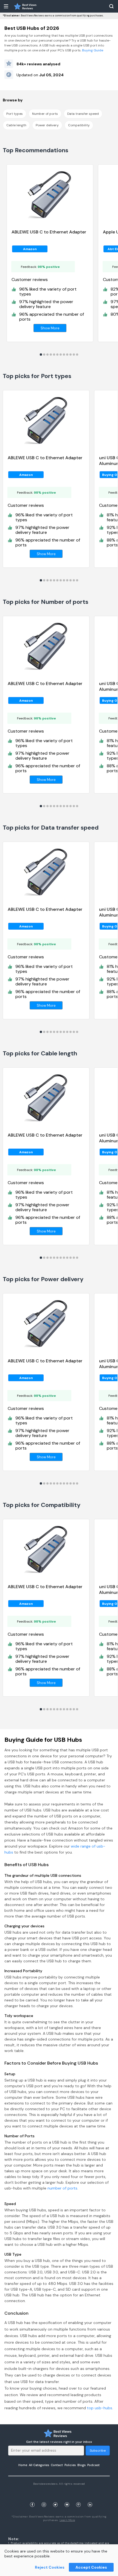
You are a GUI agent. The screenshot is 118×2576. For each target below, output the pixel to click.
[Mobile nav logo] (25, 6)
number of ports (62, 2188)
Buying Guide (92, 50)
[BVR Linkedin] (90, 2498)
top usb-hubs (100, 2408)
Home (23, 2465)
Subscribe (98, 2451)
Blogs (82, 2465)
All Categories (39, 2465)
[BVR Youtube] (67, 2498)
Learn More (67, 2520)
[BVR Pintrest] (78, 2498)
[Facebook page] (32, 2498)
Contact (57, 2465)
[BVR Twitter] (55, 2498)
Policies (70, 2465)
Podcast (93, 2465)
